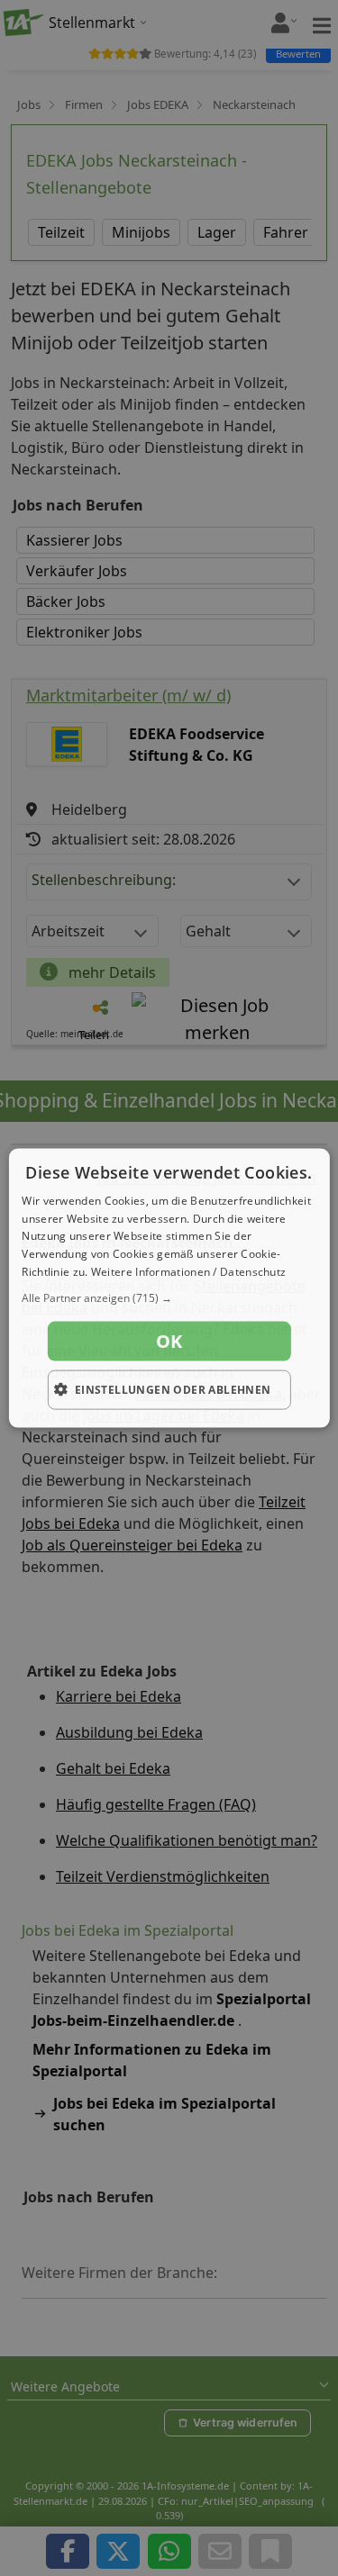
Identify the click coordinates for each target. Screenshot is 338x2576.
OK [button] (169, 1340)
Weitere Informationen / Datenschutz (189, 1272)
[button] (169, 1297)
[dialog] (169, 1288)
